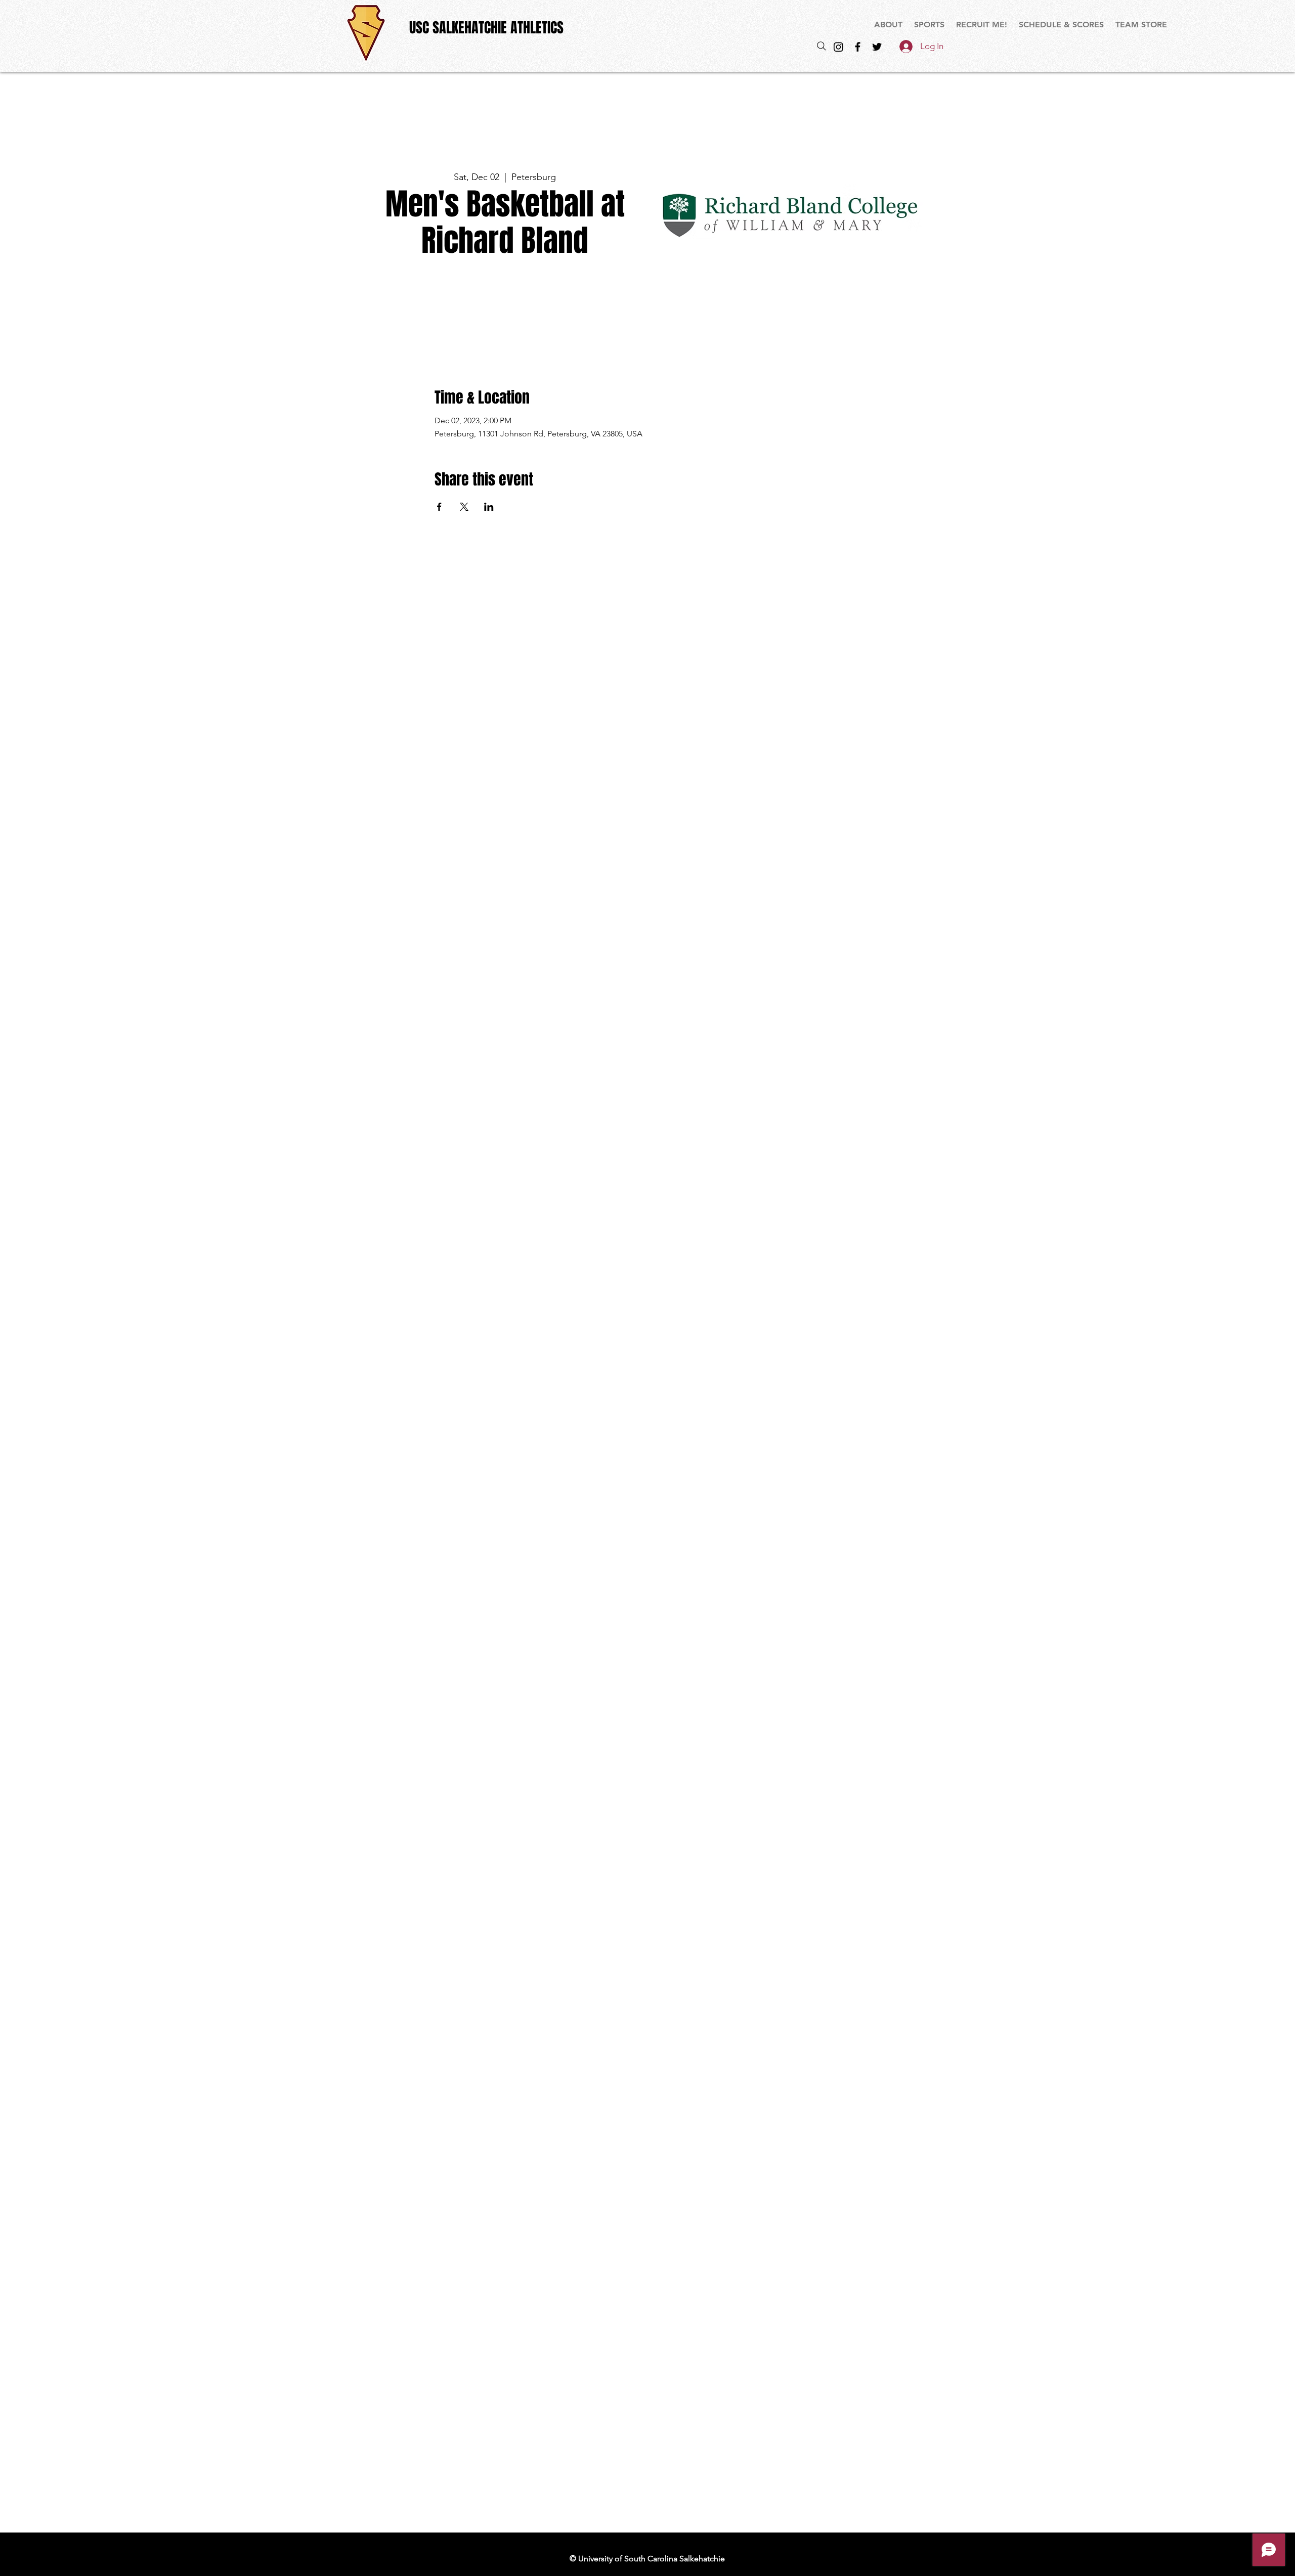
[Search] (822, 46)
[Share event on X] (464, 507)
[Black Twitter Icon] (877, 47)
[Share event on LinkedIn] (489, 507)
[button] (930, 25)
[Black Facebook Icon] (858, 47)
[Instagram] (838, 47)
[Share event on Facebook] (439, 507)
